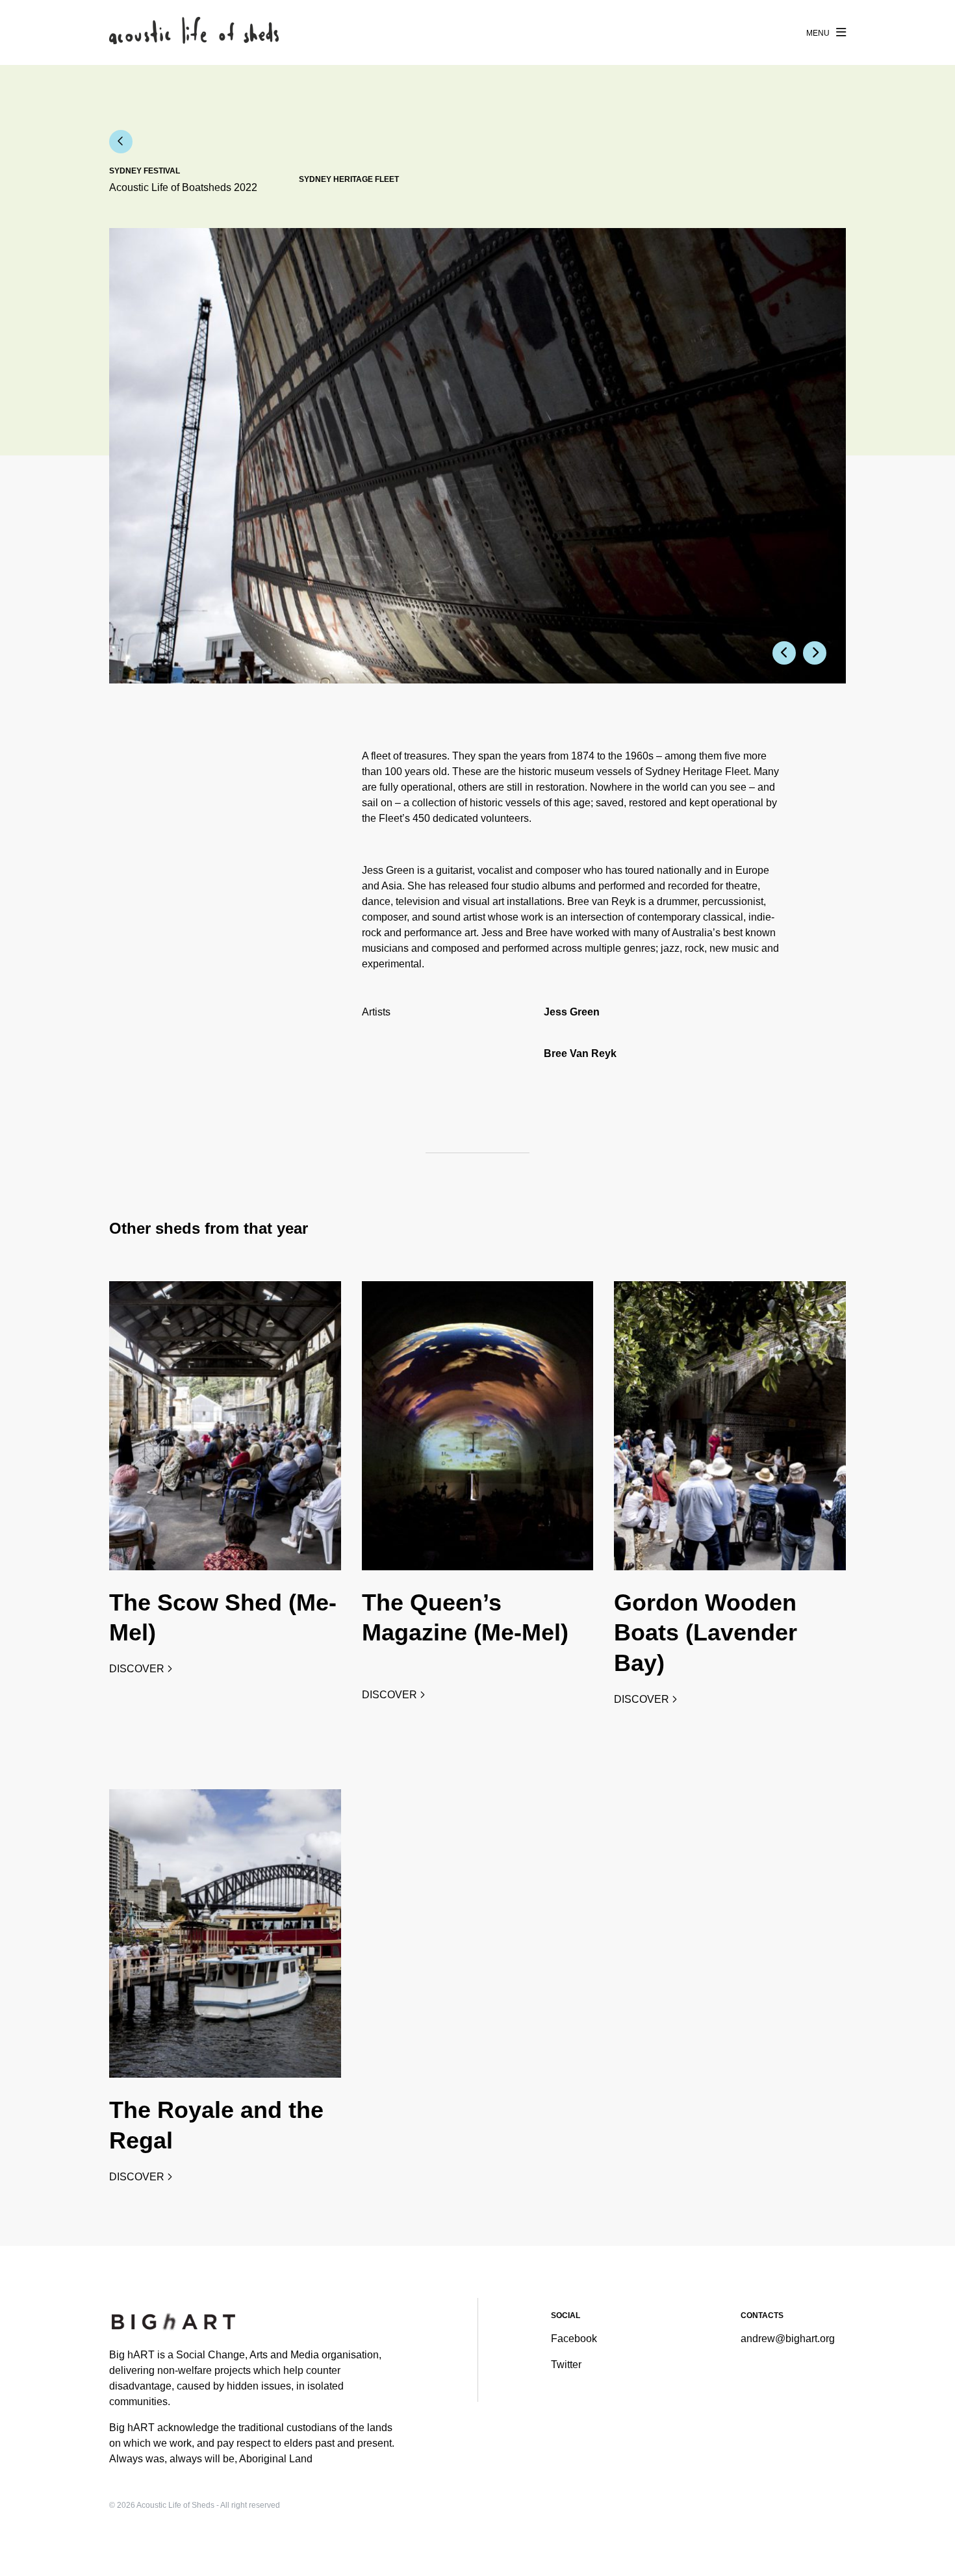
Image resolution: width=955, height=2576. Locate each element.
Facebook (574, 2339)
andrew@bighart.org (788, 2339)
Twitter (566, 2365)
